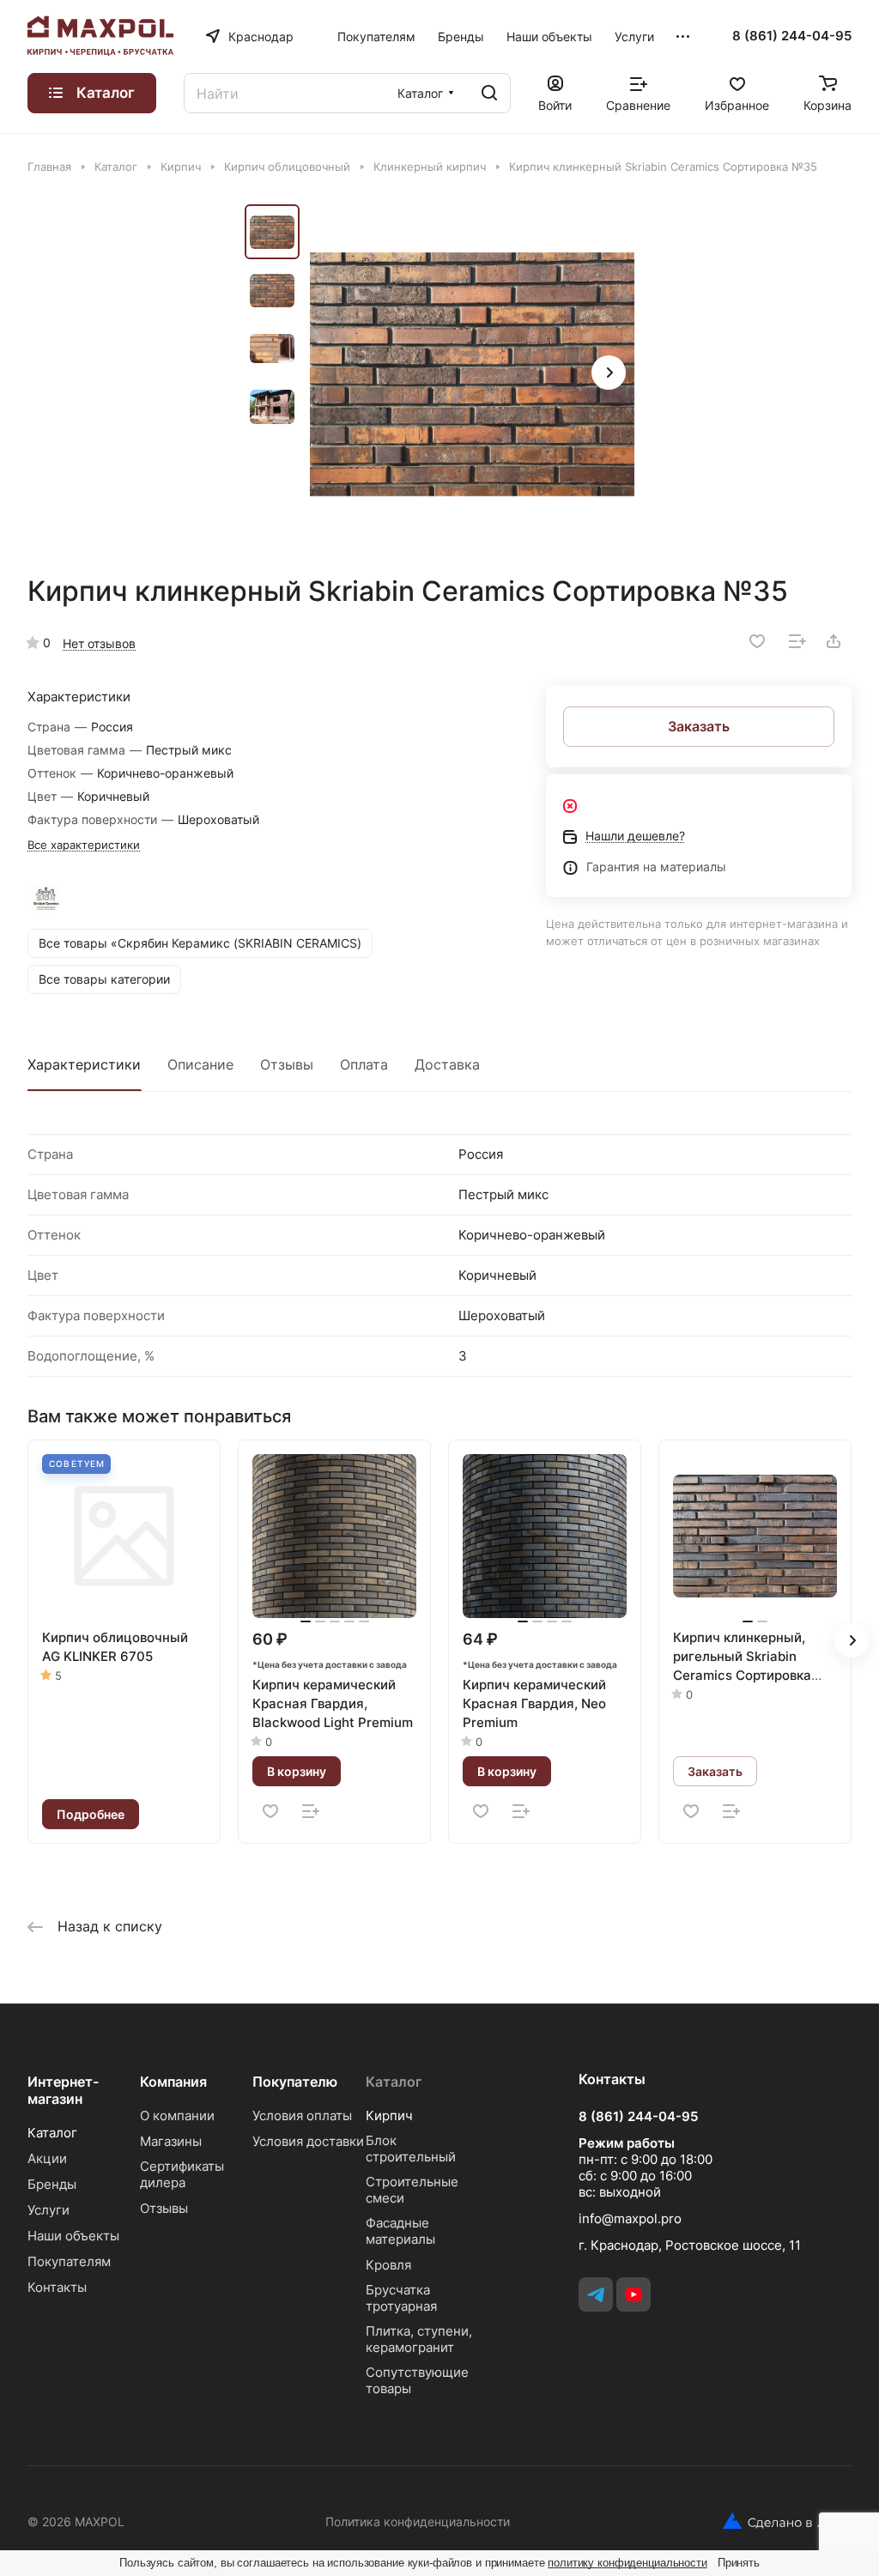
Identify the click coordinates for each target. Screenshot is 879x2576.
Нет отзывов (99, 643)
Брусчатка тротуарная (401, 2298)
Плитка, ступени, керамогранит (419, 2339)
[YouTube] (633, 2294)
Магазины (171, 2141)
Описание (200, 1064)
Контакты (57, 2287)
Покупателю (295, 2082)
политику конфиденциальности (627, 2563)
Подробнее (91, 1814)
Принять (739, 2563)
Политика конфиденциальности (418, 2521)
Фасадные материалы (400, 2231)
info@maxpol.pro (630, 2218)
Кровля (388, 2265)
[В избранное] (757, 641)
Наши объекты (73, 2236)
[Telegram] (596, 2294)
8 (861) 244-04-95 (792, 36)
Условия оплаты (302, 2115)
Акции (47, 2158)
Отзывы (287, 1064)
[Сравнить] (797, 641)
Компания (173, 2082)
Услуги (48, 2210)
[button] (609, 373)
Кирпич (389, 2115)
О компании (177, 2115)
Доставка (447, 1064)
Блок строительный (411, 2149)
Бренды (52, 2184)
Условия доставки (308, 2141)
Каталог (52, 2133)
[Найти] (489, 93)
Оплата (364, 1064)
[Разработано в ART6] (781, 2521)
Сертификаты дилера (182, 2174)
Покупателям (69, 2261)
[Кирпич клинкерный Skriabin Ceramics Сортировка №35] (472, 374)
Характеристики (84, 1064)
